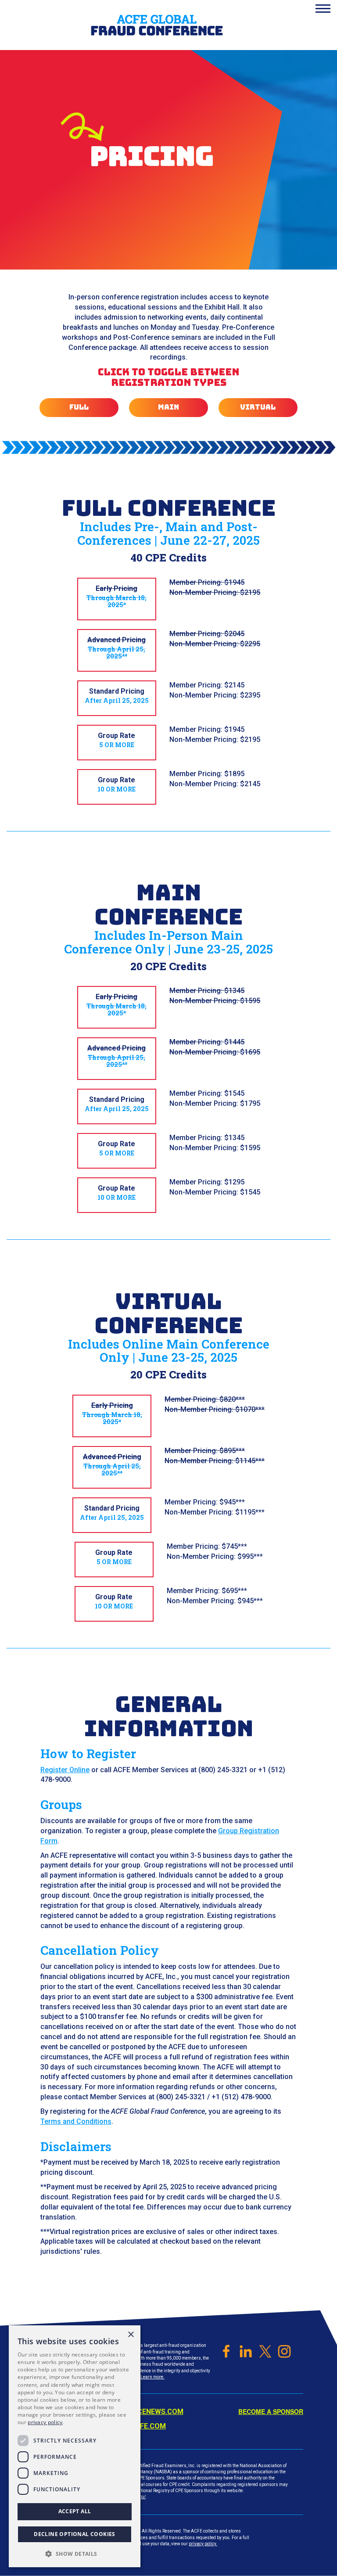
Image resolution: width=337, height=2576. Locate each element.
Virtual (258, 407)
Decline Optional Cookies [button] (75, 2534)
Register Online (65, 1770)
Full (79, 407)
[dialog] (75, 2446)
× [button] (131, 2335)
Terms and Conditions (76, 2121)
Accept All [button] (75, 2511)
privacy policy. (203, 2544)
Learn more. (152, 2377)
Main (168, 407)
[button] (75, 2553)
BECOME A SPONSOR (271, 2411)
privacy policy (45, 2422)
